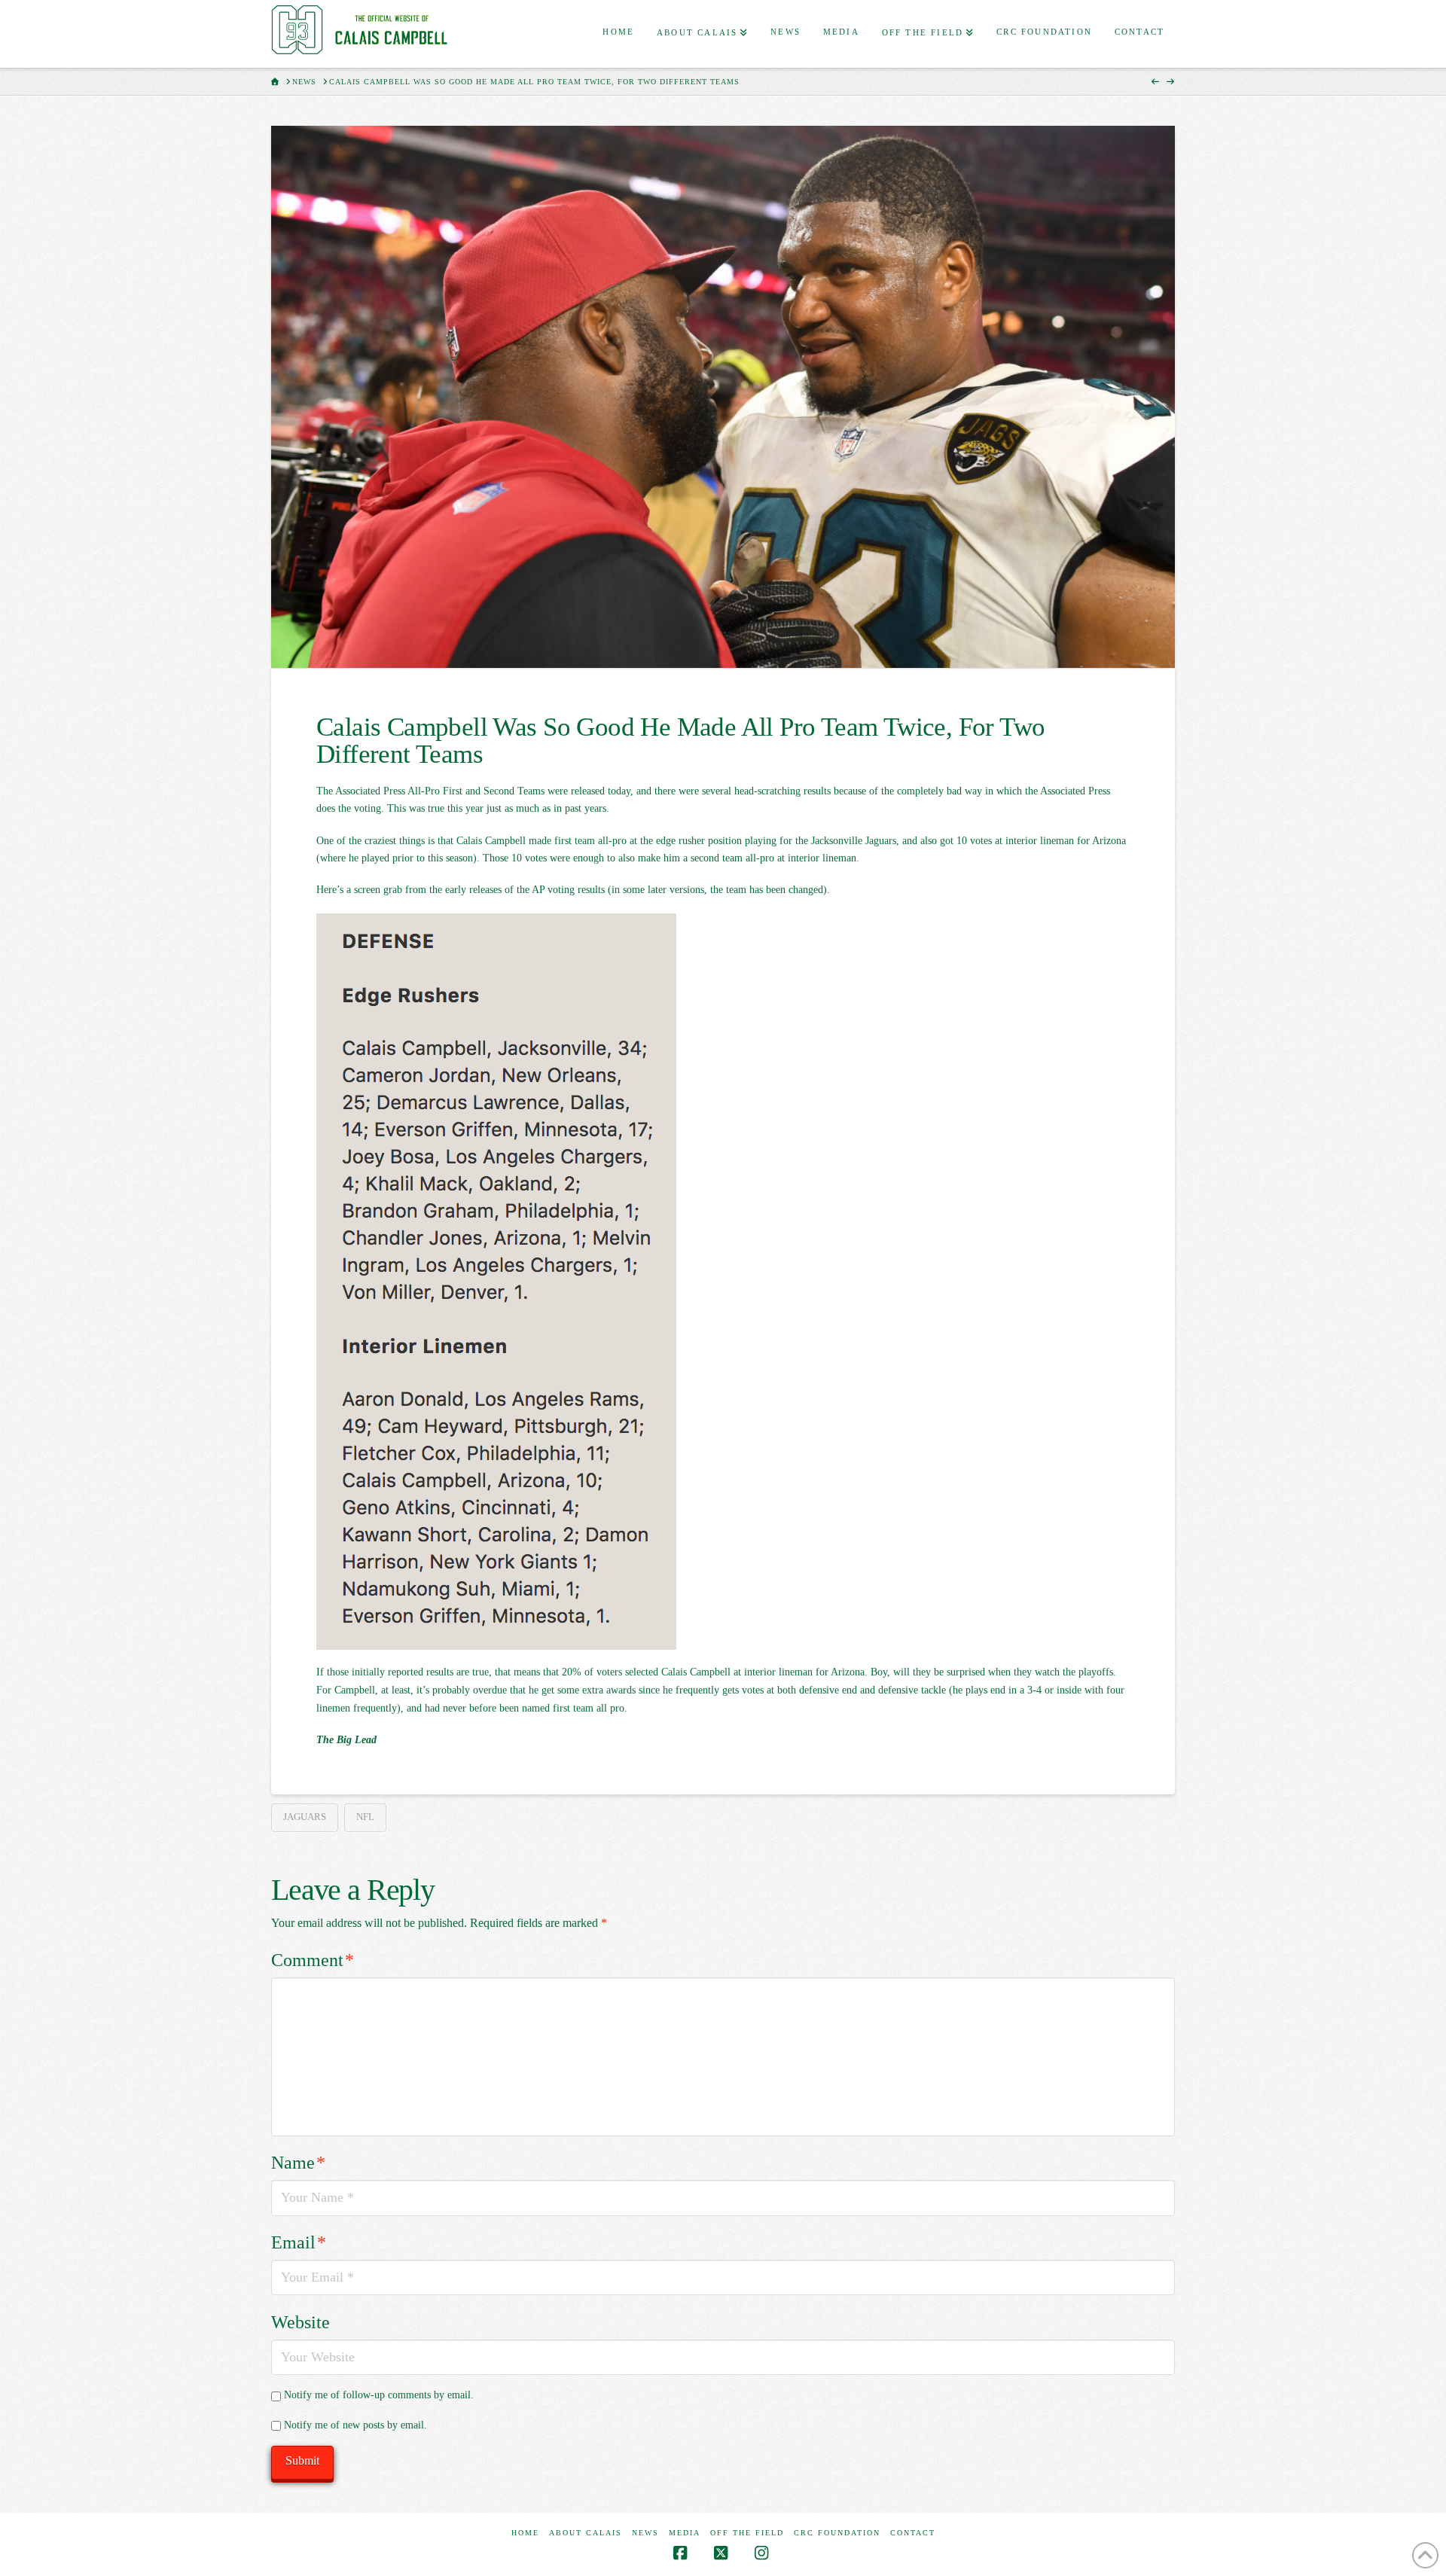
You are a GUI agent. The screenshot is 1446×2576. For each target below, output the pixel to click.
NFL (365, 1817)
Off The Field (747, 2533)
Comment (313, 1960)
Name (298, 2163)
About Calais (586, 2533)
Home (525, 2533)
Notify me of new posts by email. (355, 2425)
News (645, 2533)
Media (685, 2533)
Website (300, 2322)
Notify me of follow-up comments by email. (379, 2395)
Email (299, 2242)
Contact (913, 2533)
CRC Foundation (837, 2533)
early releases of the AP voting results (525, 890)
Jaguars (305, 1817)
